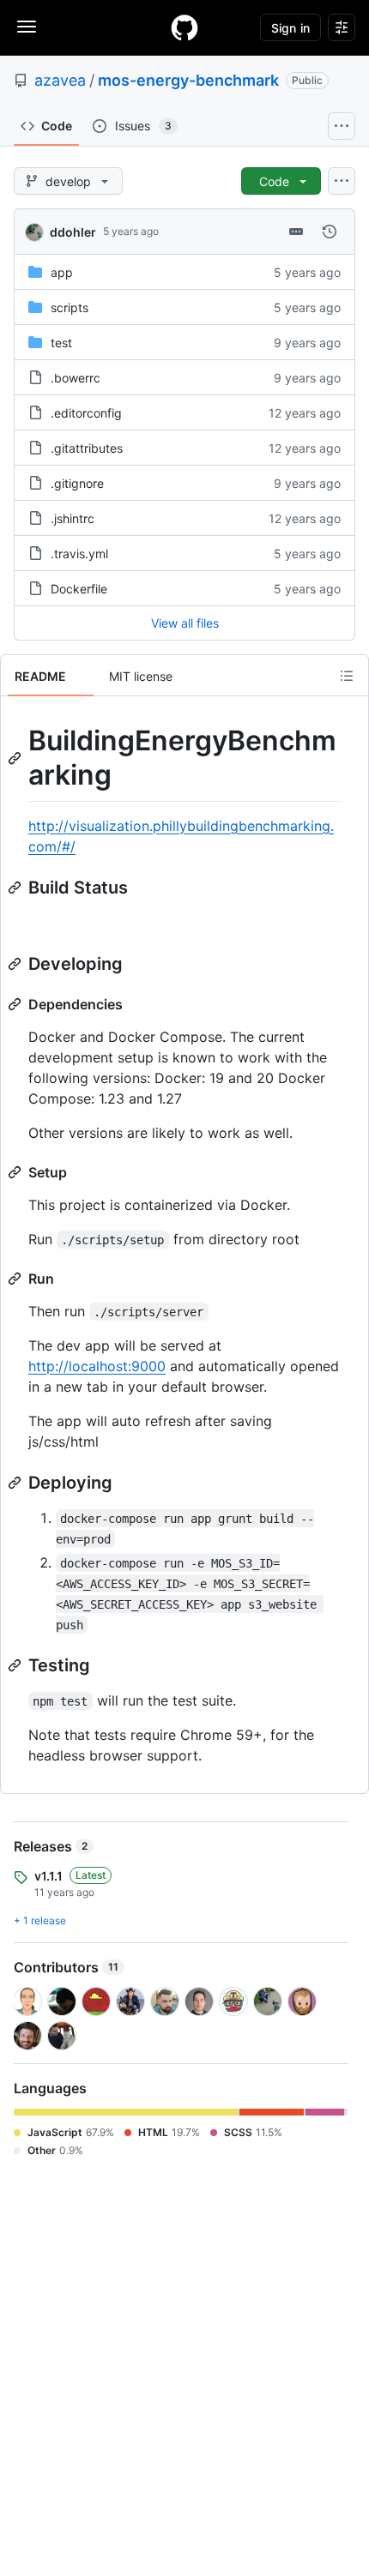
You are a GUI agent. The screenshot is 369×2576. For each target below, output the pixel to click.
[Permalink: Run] (16, 1279)
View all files (185, 623)
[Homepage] (184, 27)
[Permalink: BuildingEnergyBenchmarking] (16, 758)
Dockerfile (79, 589)
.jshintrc (73, 518)
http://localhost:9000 (97, 1366)
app (62, 272)
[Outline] (347, 676)
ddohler (73, 232)
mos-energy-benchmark (188, 80)
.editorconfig (86, 413)
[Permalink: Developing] (16, 964)
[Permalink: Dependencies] (16, 1004)
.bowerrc (76, 378)
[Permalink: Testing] (16, 1665)
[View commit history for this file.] (330, 232)
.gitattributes (87, 448)
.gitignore (77, 483)
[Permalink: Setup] (16, 1172)
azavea (60, 80)
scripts (70, 307)
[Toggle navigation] (27, 27)
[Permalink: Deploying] (16, 1483)
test (61, 343)
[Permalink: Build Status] (16, 888)
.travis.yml (79, 554)
